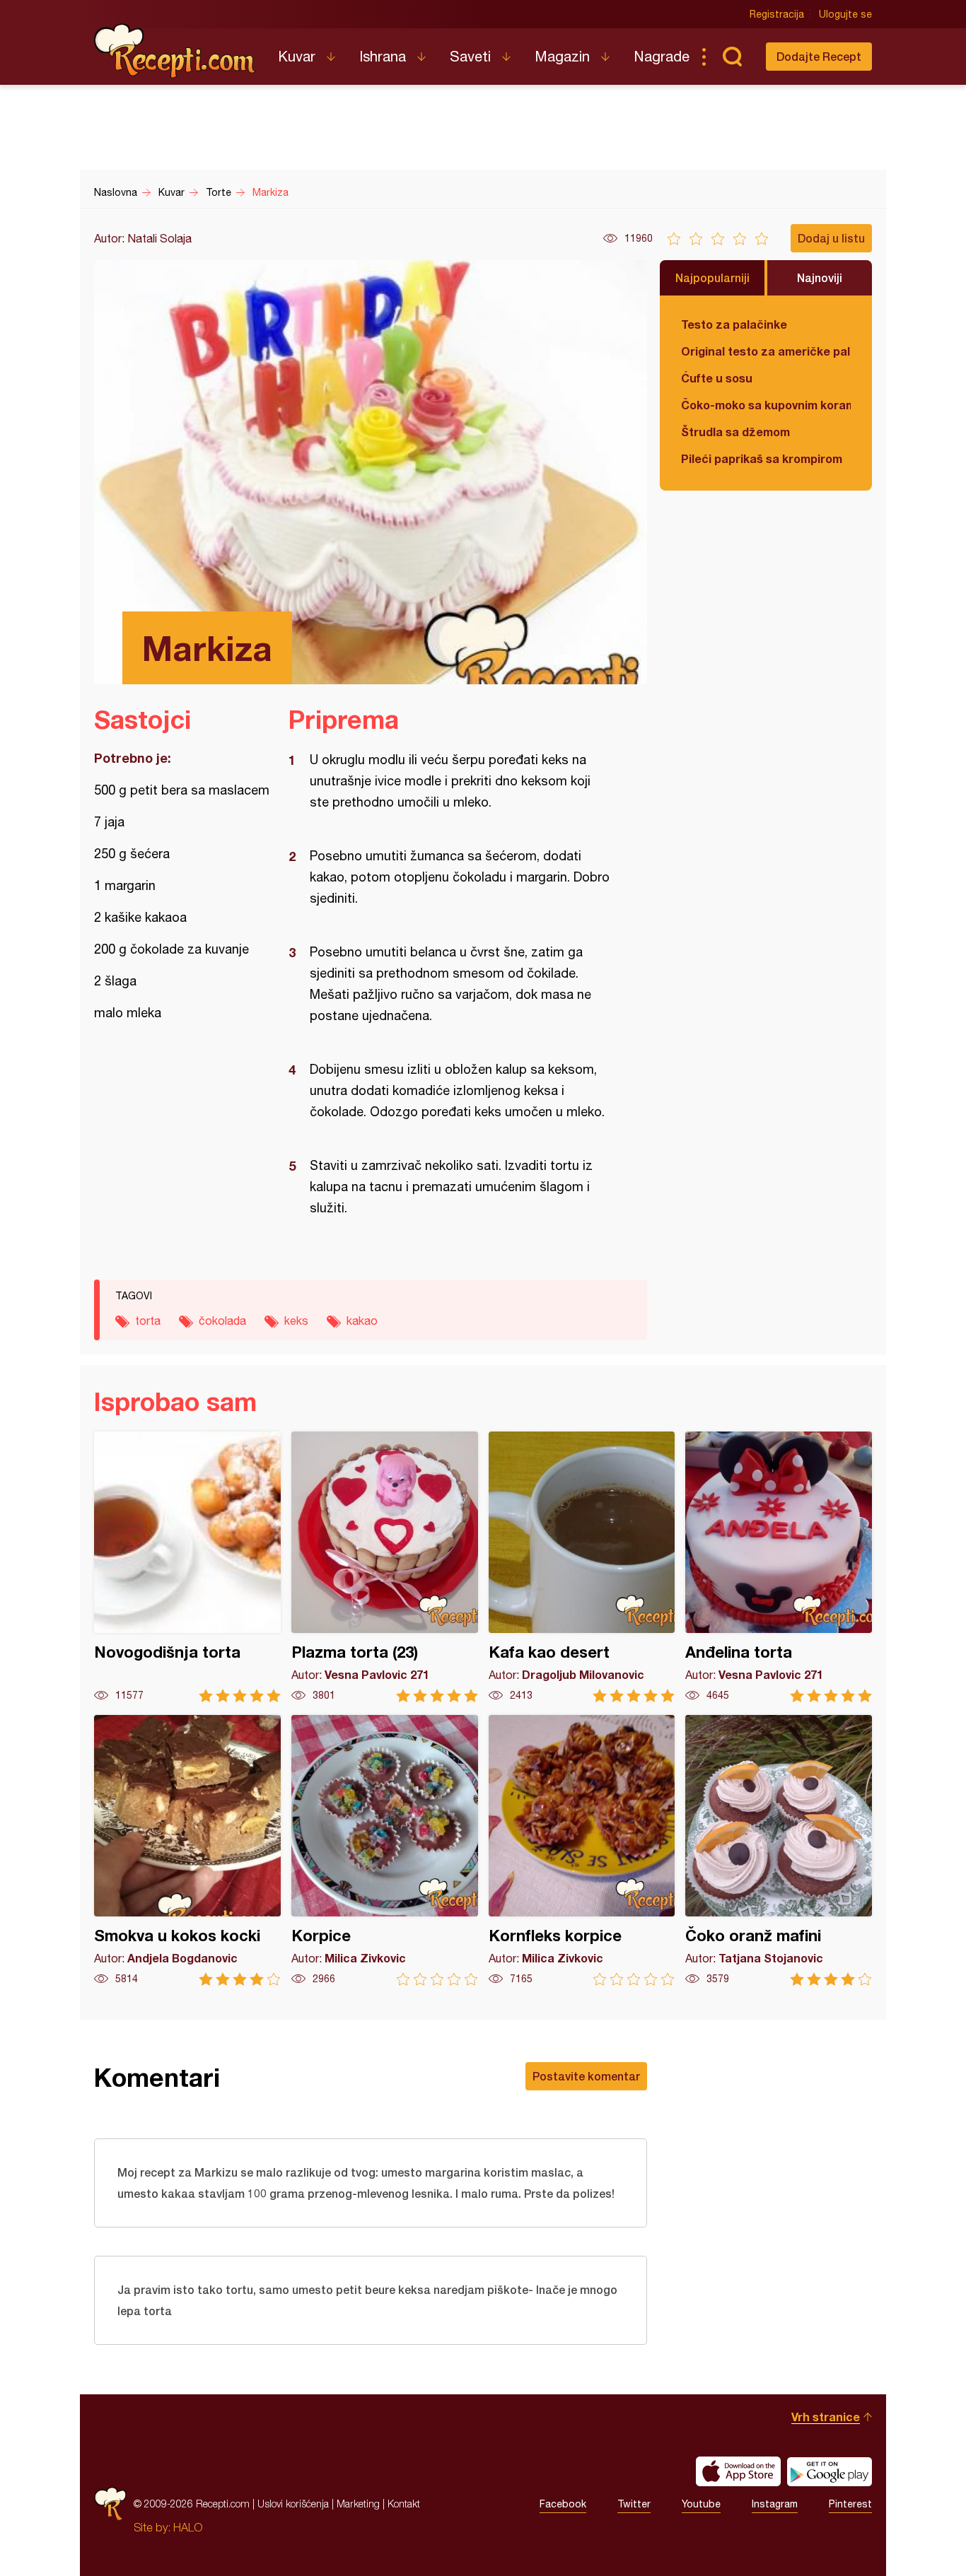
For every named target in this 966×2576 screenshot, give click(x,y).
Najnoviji (820, 277)
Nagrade (662, 56)
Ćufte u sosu (717, 378)
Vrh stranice (826, 2417)
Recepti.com (175, 51)
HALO (188, 2527)
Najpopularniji (712, 277)
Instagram (775, 2504)
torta (148, 1321)
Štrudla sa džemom (735, 432)
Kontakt (404, 2504)
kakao (362, 1321)
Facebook (563, 2504)
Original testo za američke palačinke (766, 351)
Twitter (634, 2504)
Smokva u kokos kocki (187, 1850)
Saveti (470, 56)
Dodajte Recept (819, 56)
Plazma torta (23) (385, 1567)
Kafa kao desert (582, 1567)
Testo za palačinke (734, 324)
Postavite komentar (586, 2076)
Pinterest (850, 2504)
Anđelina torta (779, 1567)
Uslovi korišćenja (293, 2504)
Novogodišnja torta (187, 1567)
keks (296, 1321)
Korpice (385, 1850)
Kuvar (297, 56)
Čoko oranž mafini (779, 1850)
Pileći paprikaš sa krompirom (762, 458)
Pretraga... (732, 57)
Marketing (358, 2504)
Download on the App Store (738, 2471)
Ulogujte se (845, 14)
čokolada (222, 1321)
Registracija (777, 14)
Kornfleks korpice (582, 1850)
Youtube (701, 2504)
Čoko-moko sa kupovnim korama (766, 405)
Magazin (562, 56)
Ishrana (383, 56)
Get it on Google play (830, 2471)
